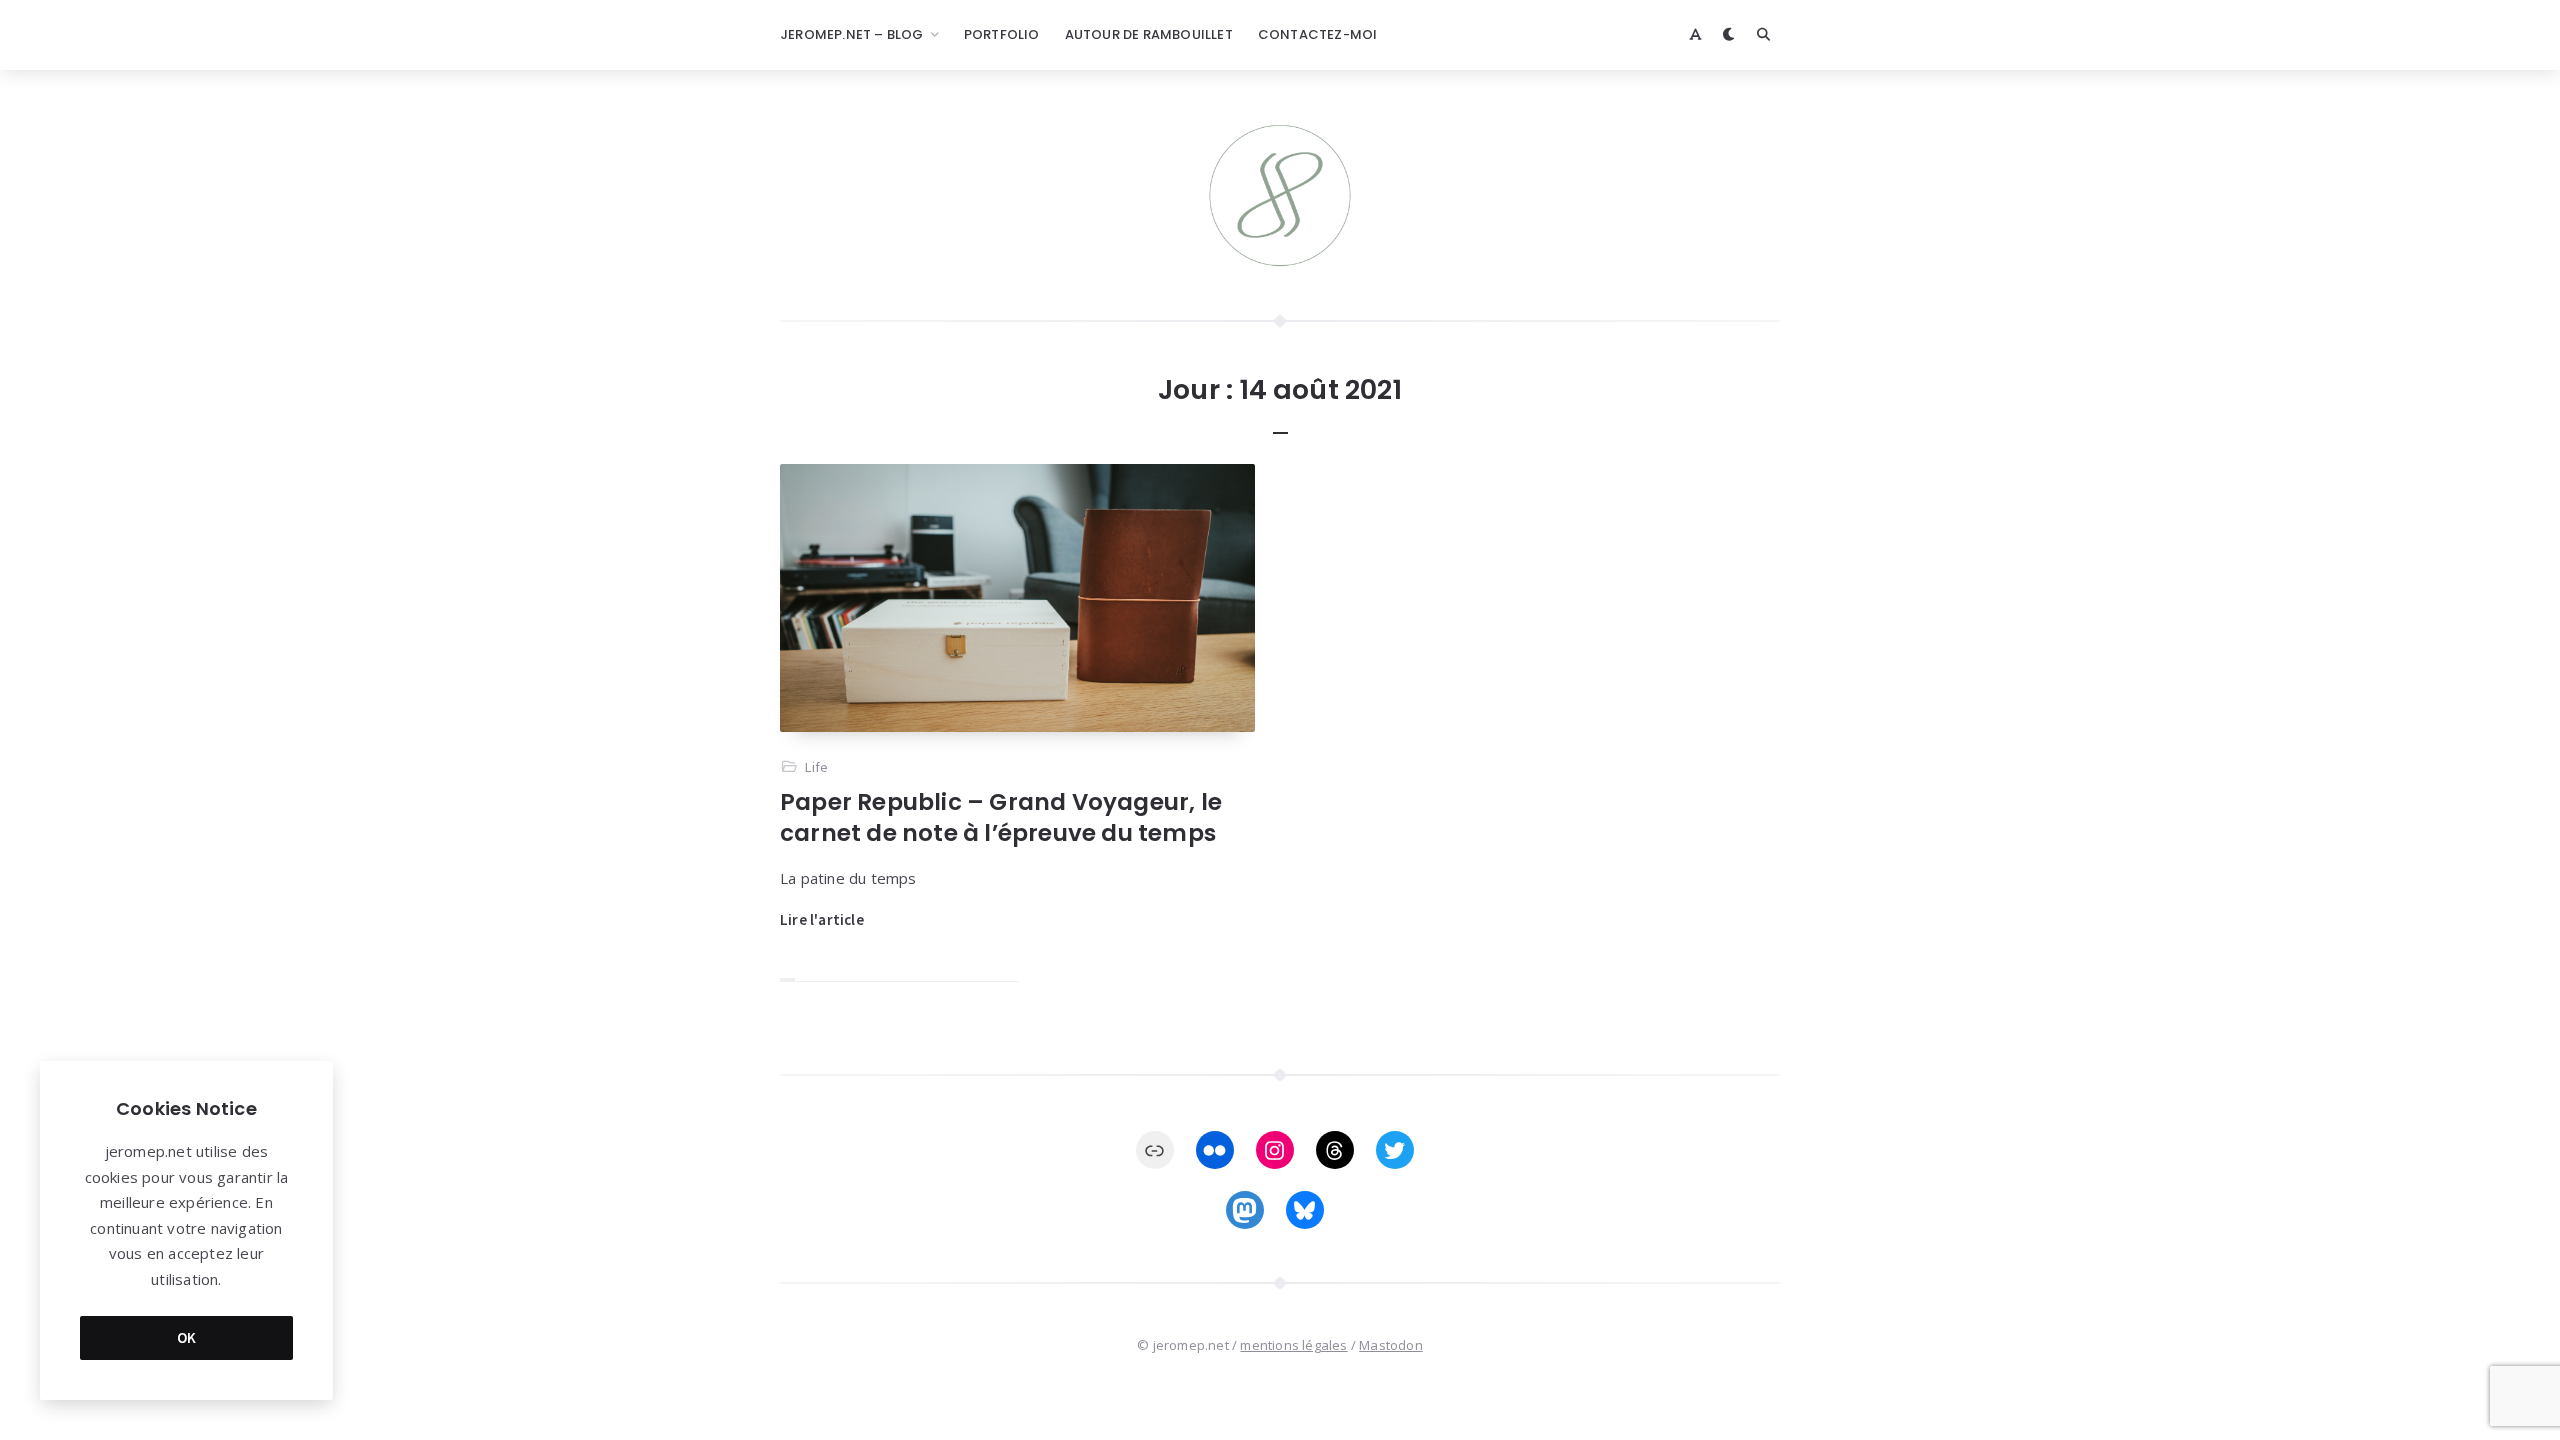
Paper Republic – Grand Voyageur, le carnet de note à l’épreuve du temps (1001, 817)
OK (187, 1337)
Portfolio (1002, 34)
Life (816, 767)
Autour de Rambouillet (1149, 34)
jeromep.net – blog (852, 34)
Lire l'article (822, 919)
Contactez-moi (1318, 34)
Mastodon (1391, 1345)
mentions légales (1293, 1345)
